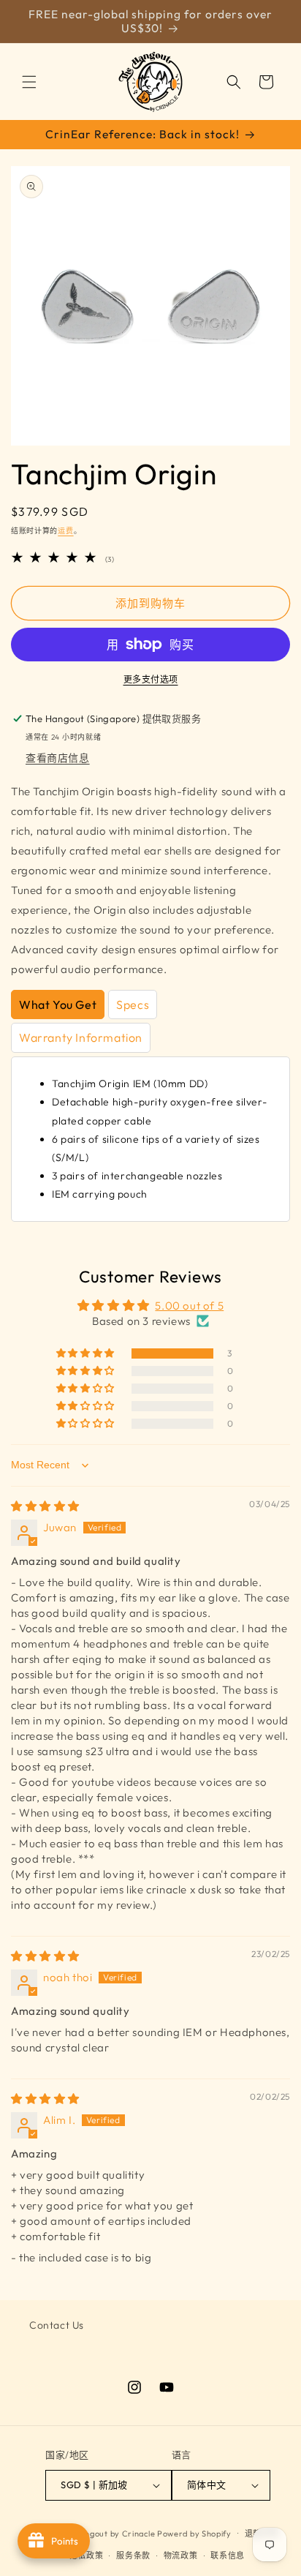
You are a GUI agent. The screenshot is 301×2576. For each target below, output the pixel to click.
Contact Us (57, 2325)
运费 (65, 531)
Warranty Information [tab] (81, 1037)
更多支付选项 (151, 679)
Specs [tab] (133, 1005)
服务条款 (133, 2556)
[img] (45, 1506)
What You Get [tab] (58, 1005)
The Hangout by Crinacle (106, 2533)
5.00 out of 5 (189, 1306)
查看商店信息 (58, 758)
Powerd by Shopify (194, 2533)
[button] (29, 82)
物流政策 (181, 2556)
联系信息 (228, 2556)
